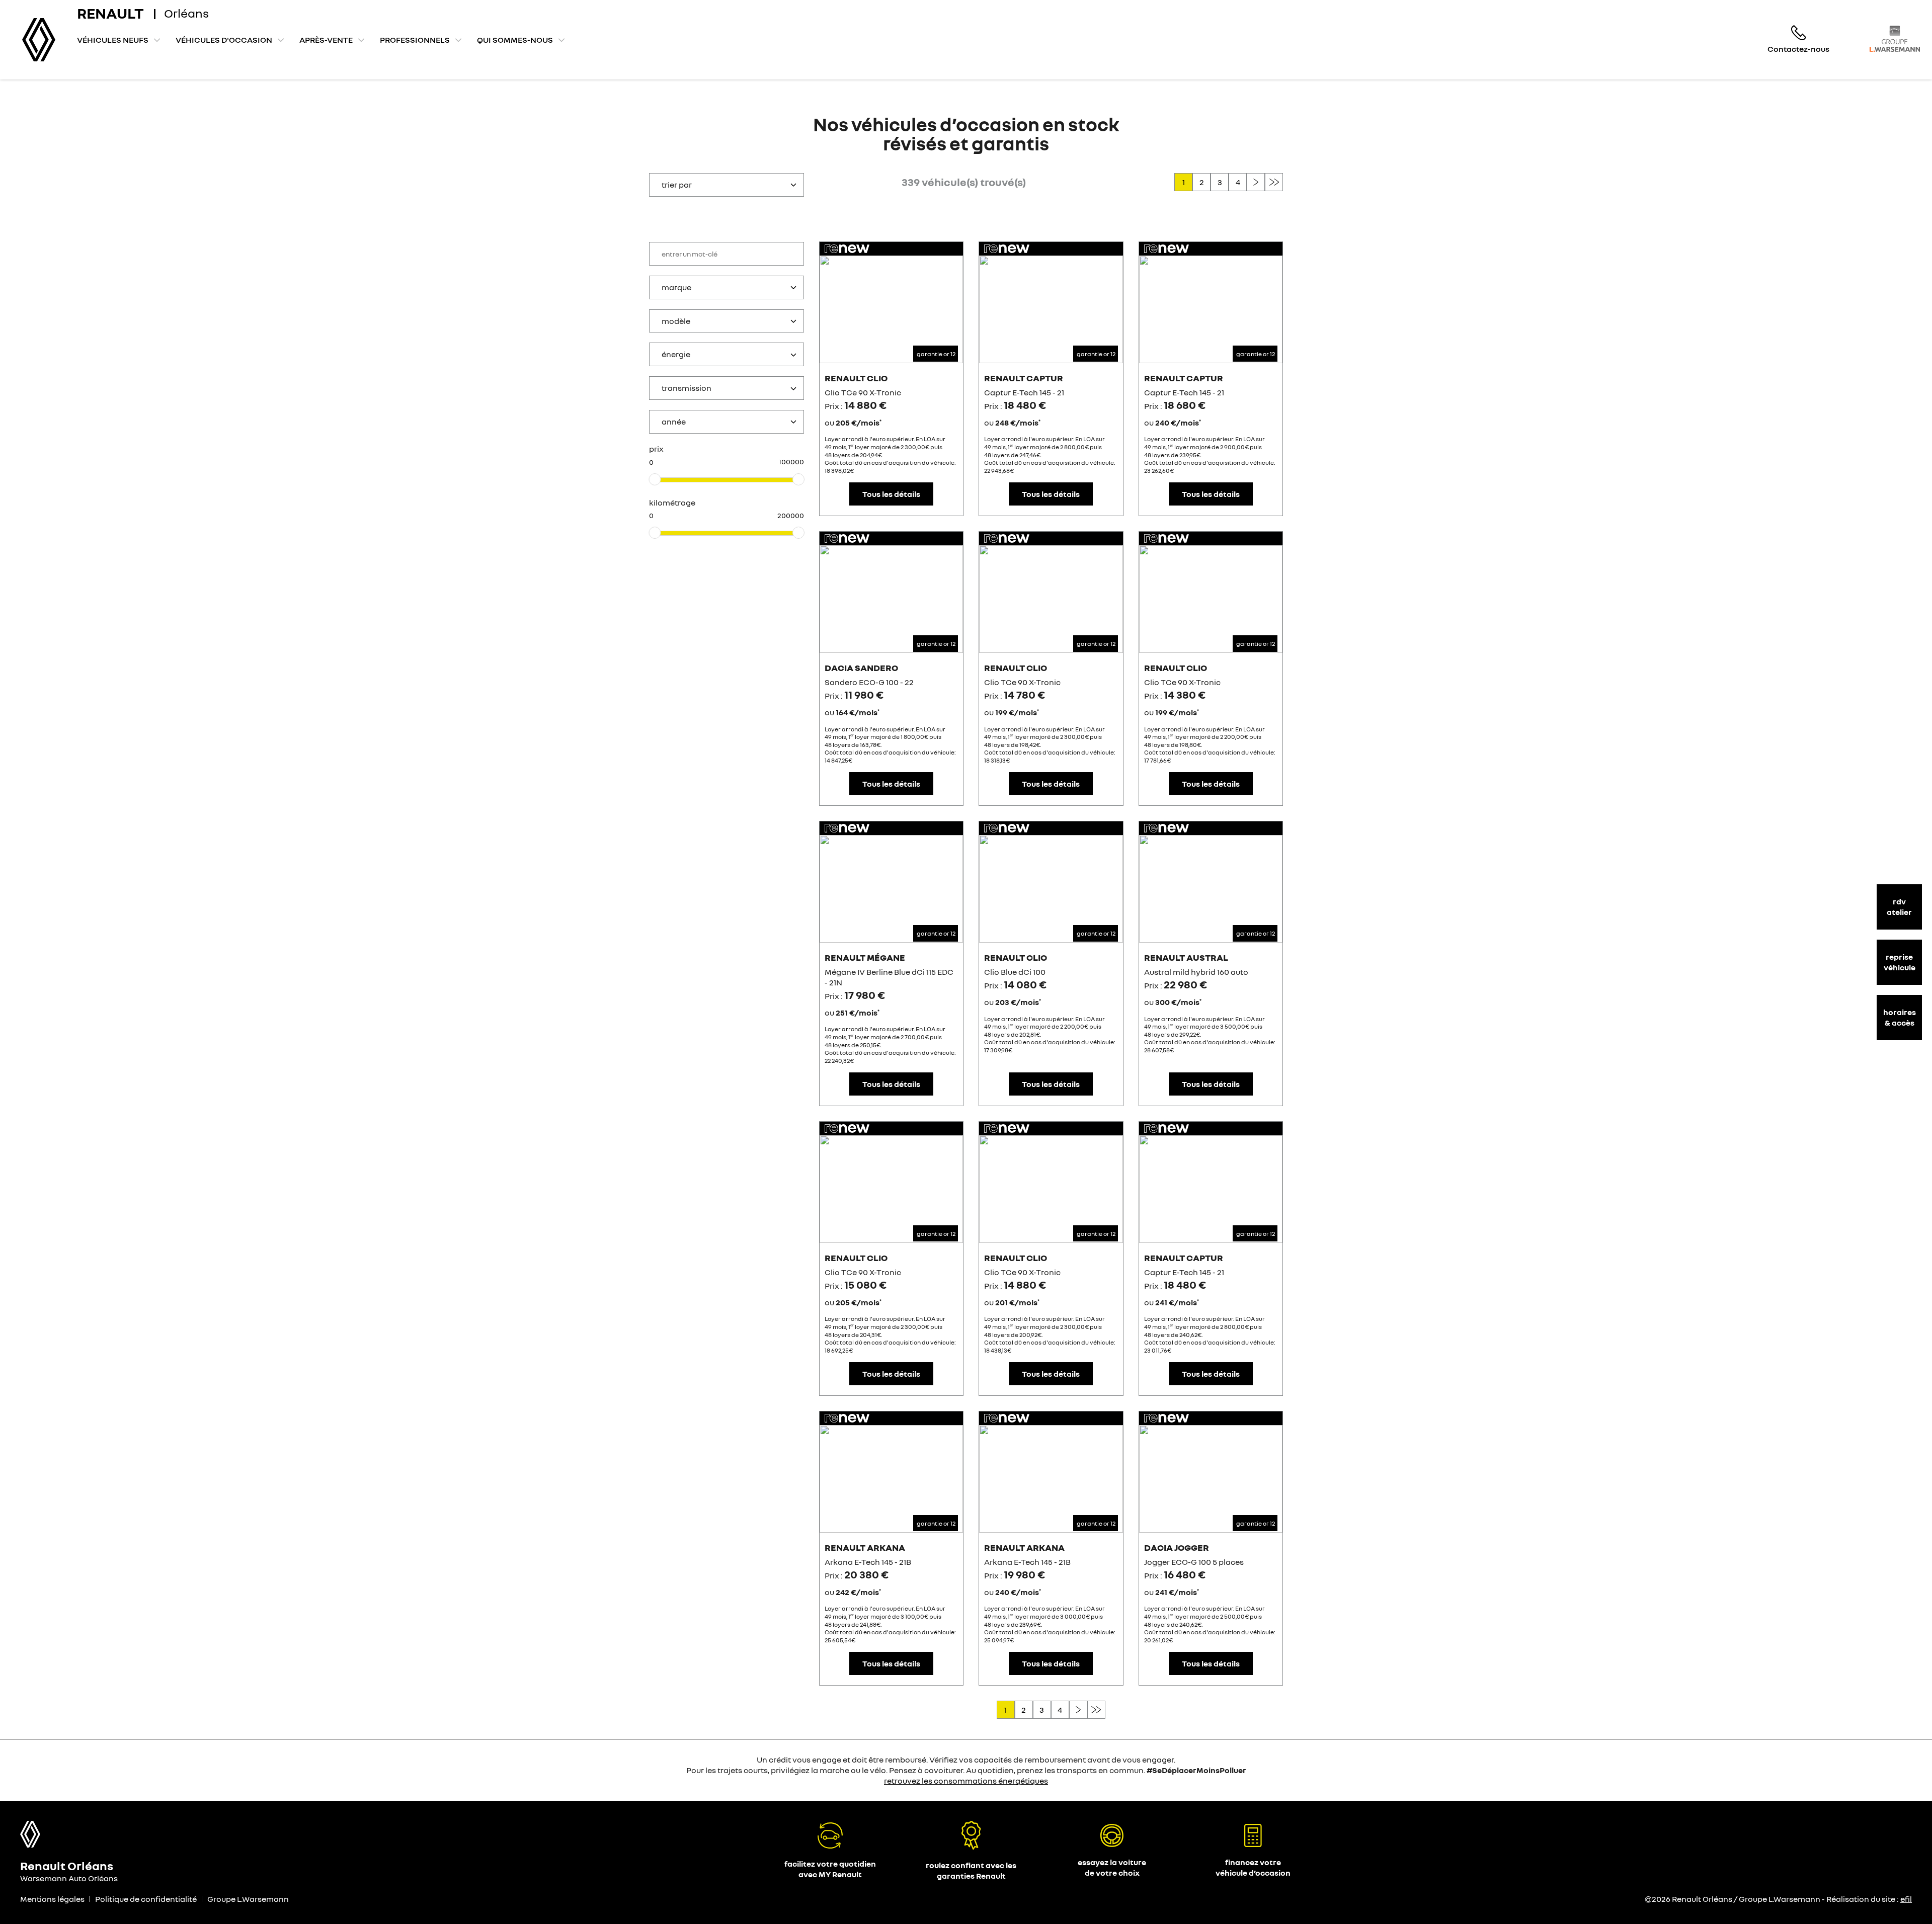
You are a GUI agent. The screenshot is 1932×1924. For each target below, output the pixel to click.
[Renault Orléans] (39, 40)
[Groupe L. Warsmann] (1895, 38)
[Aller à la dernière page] (1274, 182)
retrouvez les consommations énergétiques (966, 1781)
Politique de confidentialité (146, 1899)
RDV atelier (1899, 907)
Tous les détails (891, 494)
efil (1906, 1899)
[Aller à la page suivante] (1256, 182)
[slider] (655, 479)
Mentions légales (52, 1899)
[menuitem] (119, 40)
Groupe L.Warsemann (248, 1899)
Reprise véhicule (1900, 962)
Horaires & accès (1900, 1017)
